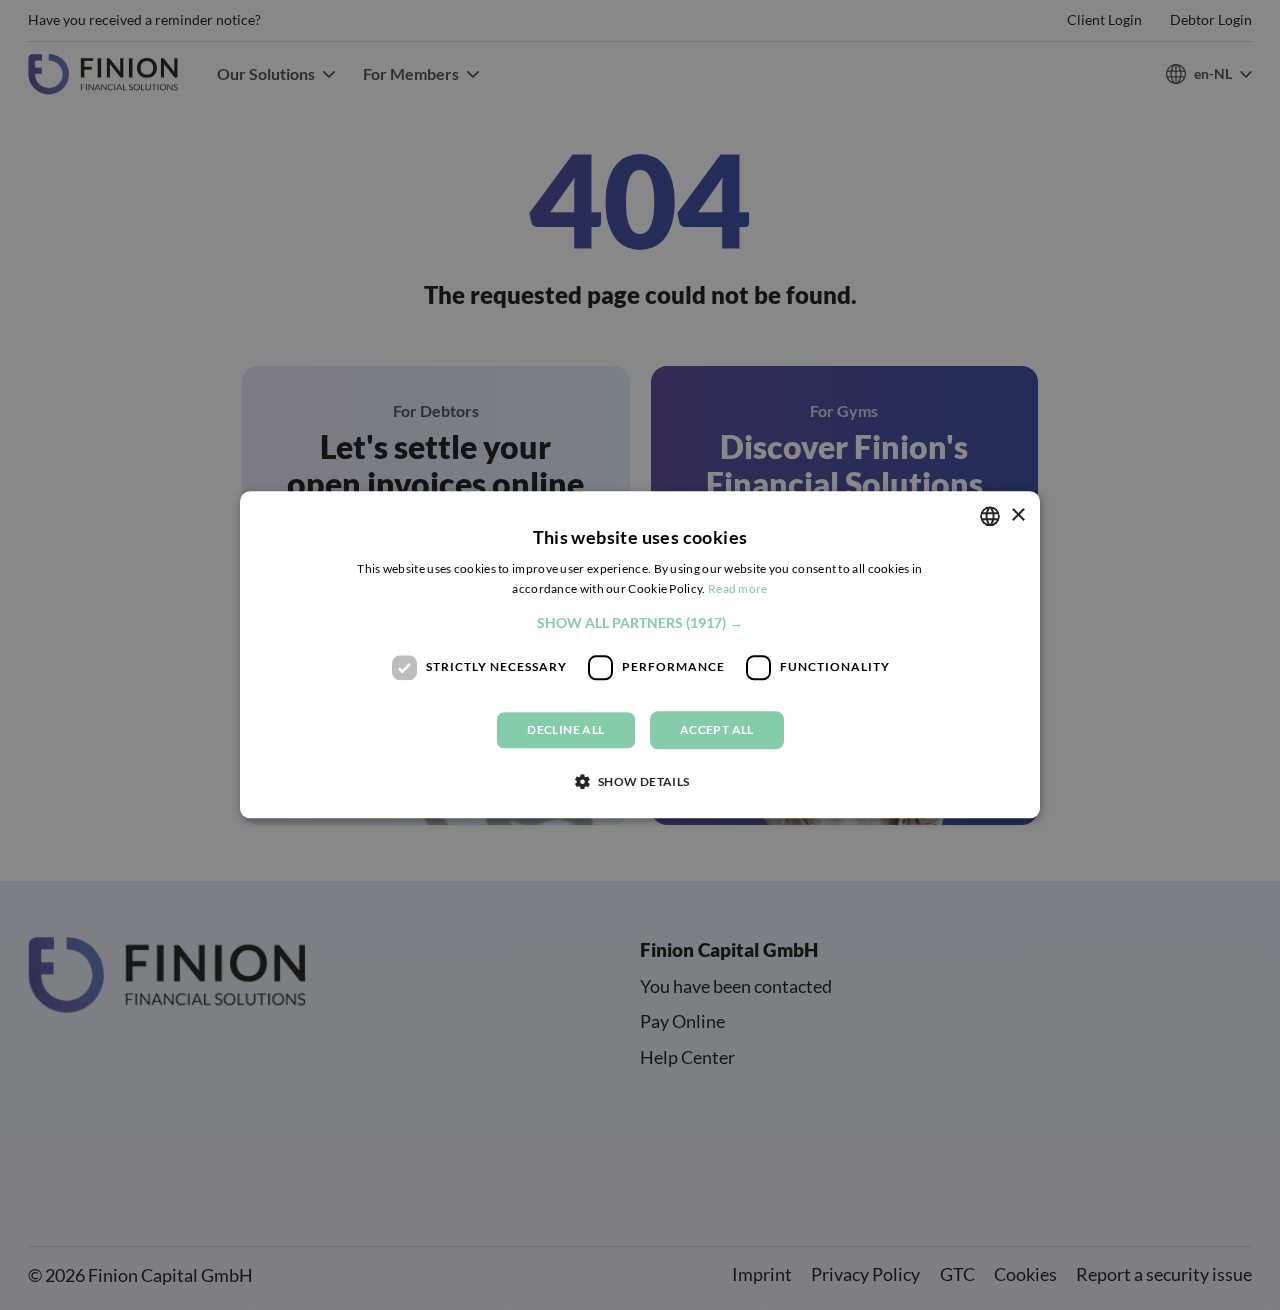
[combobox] (990, 516)
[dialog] (640, 654)
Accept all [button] (717, 729)
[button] (640, 623)
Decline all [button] (565, 729)
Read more (738, 589)
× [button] (1017, 515)
